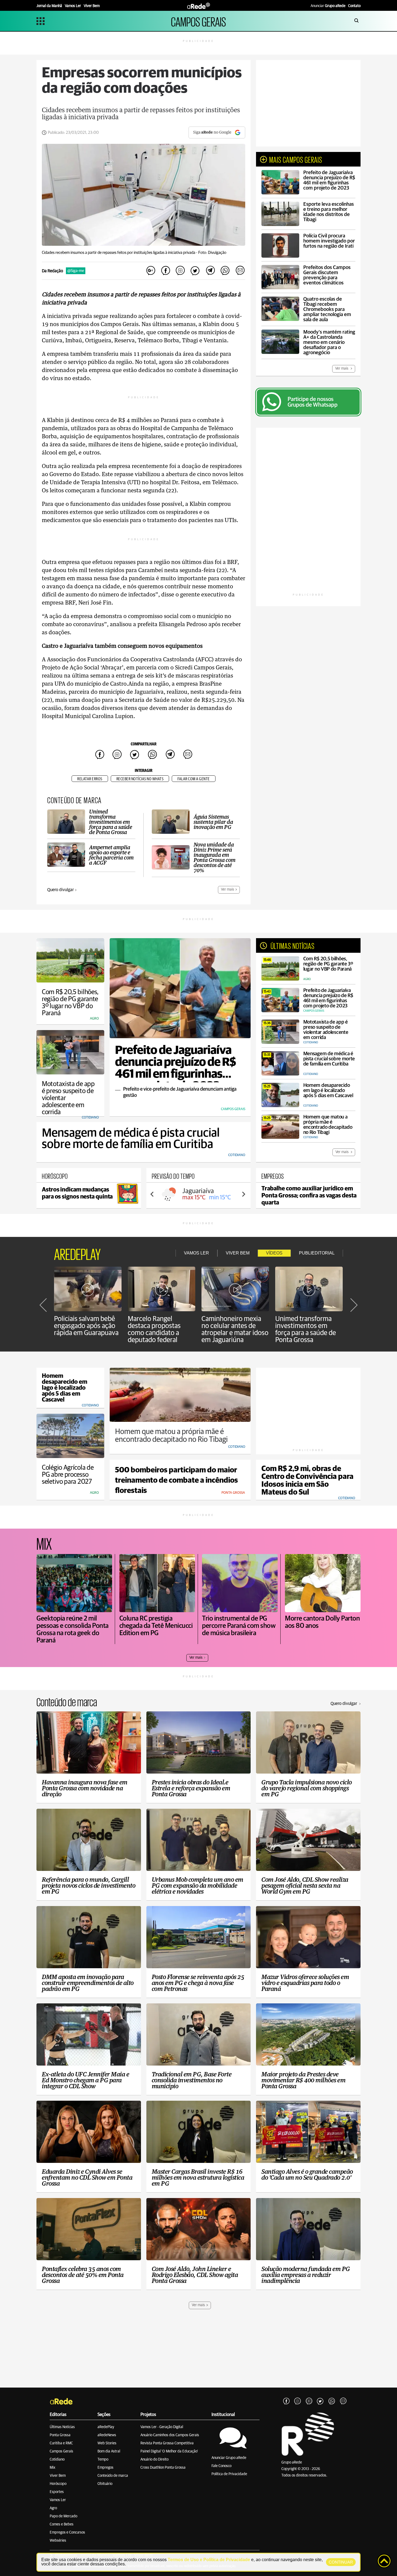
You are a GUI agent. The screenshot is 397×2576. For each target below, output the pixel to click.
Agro (53, 2508)
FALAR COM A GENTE (194, 779)
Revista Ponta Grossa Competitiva (167, 2443)
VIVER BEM (238, 1253)
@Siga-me (76, 271)
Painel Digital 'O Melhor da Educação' (169, 2451)
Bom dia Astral (109, 2451)
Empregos (105, 2468)
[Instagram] (298, 2401)
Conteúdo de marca (113, 2476)
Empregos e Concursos (67, 2532)
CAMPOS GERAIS (198, 21)
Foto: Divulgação (212, 253)
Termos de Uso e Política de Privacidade (209, 2560)
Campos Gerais (61, 2451)
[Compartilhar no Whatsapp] (225, 271)
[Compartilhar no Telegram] (210, 271)
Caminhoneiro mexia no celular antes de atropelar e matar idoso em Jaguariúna (235, 1329)
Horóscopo (58, 2484)
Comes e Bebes (62, 2524)
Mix (53, 2468)
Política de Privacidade (229, 2474)
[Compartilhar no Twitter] (195, 271)
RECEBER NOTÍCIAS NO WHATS (140, 779)
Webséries (58, 2541)
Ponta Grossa (60, 2435)
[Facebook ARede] (286, 2401)
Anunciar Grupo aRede (229, 2458)
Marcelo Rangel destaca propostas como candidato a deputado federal (154, 1329)
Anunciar (328, 6)
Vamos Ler (58, 2500)
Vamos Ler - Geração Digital (162, 2427)
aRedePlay (106, 2427)
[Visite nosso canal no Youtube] (309, 2401)
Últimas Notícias (62, 2427)
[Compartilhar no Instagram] (180, 271)
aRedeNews (107, 2435)
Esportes (57, 2492)
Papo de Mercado (63, 2516)
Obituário (105, 2484)
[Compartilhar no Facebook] (166, 271)
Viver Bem (58, 2476)
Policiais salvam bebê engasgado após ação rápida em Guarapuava (86, 1326)
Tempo (103, 2459)
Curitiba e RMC (61, 2443)
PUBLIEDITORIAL (317, 1253)
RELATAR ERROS (90, 779)
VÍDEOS (274, 1253)
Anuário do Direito (154, 2459)
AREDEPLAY (77, 1253)
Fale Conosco (221, 2466)
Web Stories (107, 2443)
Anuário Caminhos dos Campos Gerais (170, 2435)
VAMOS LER (196, 1253)
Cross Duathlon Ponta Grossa (163, 2468)
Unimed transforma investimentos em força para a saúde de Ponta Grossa (306, 1329)
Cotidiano (57, 2459)
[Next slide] (243, 1194)
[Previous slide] (152, 1194)
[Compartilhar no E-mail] (240, 271)
